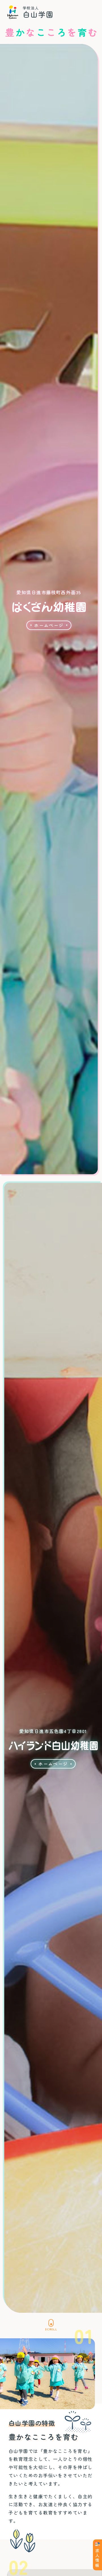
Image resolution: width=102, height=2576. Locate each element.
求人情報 (97, 2558)
